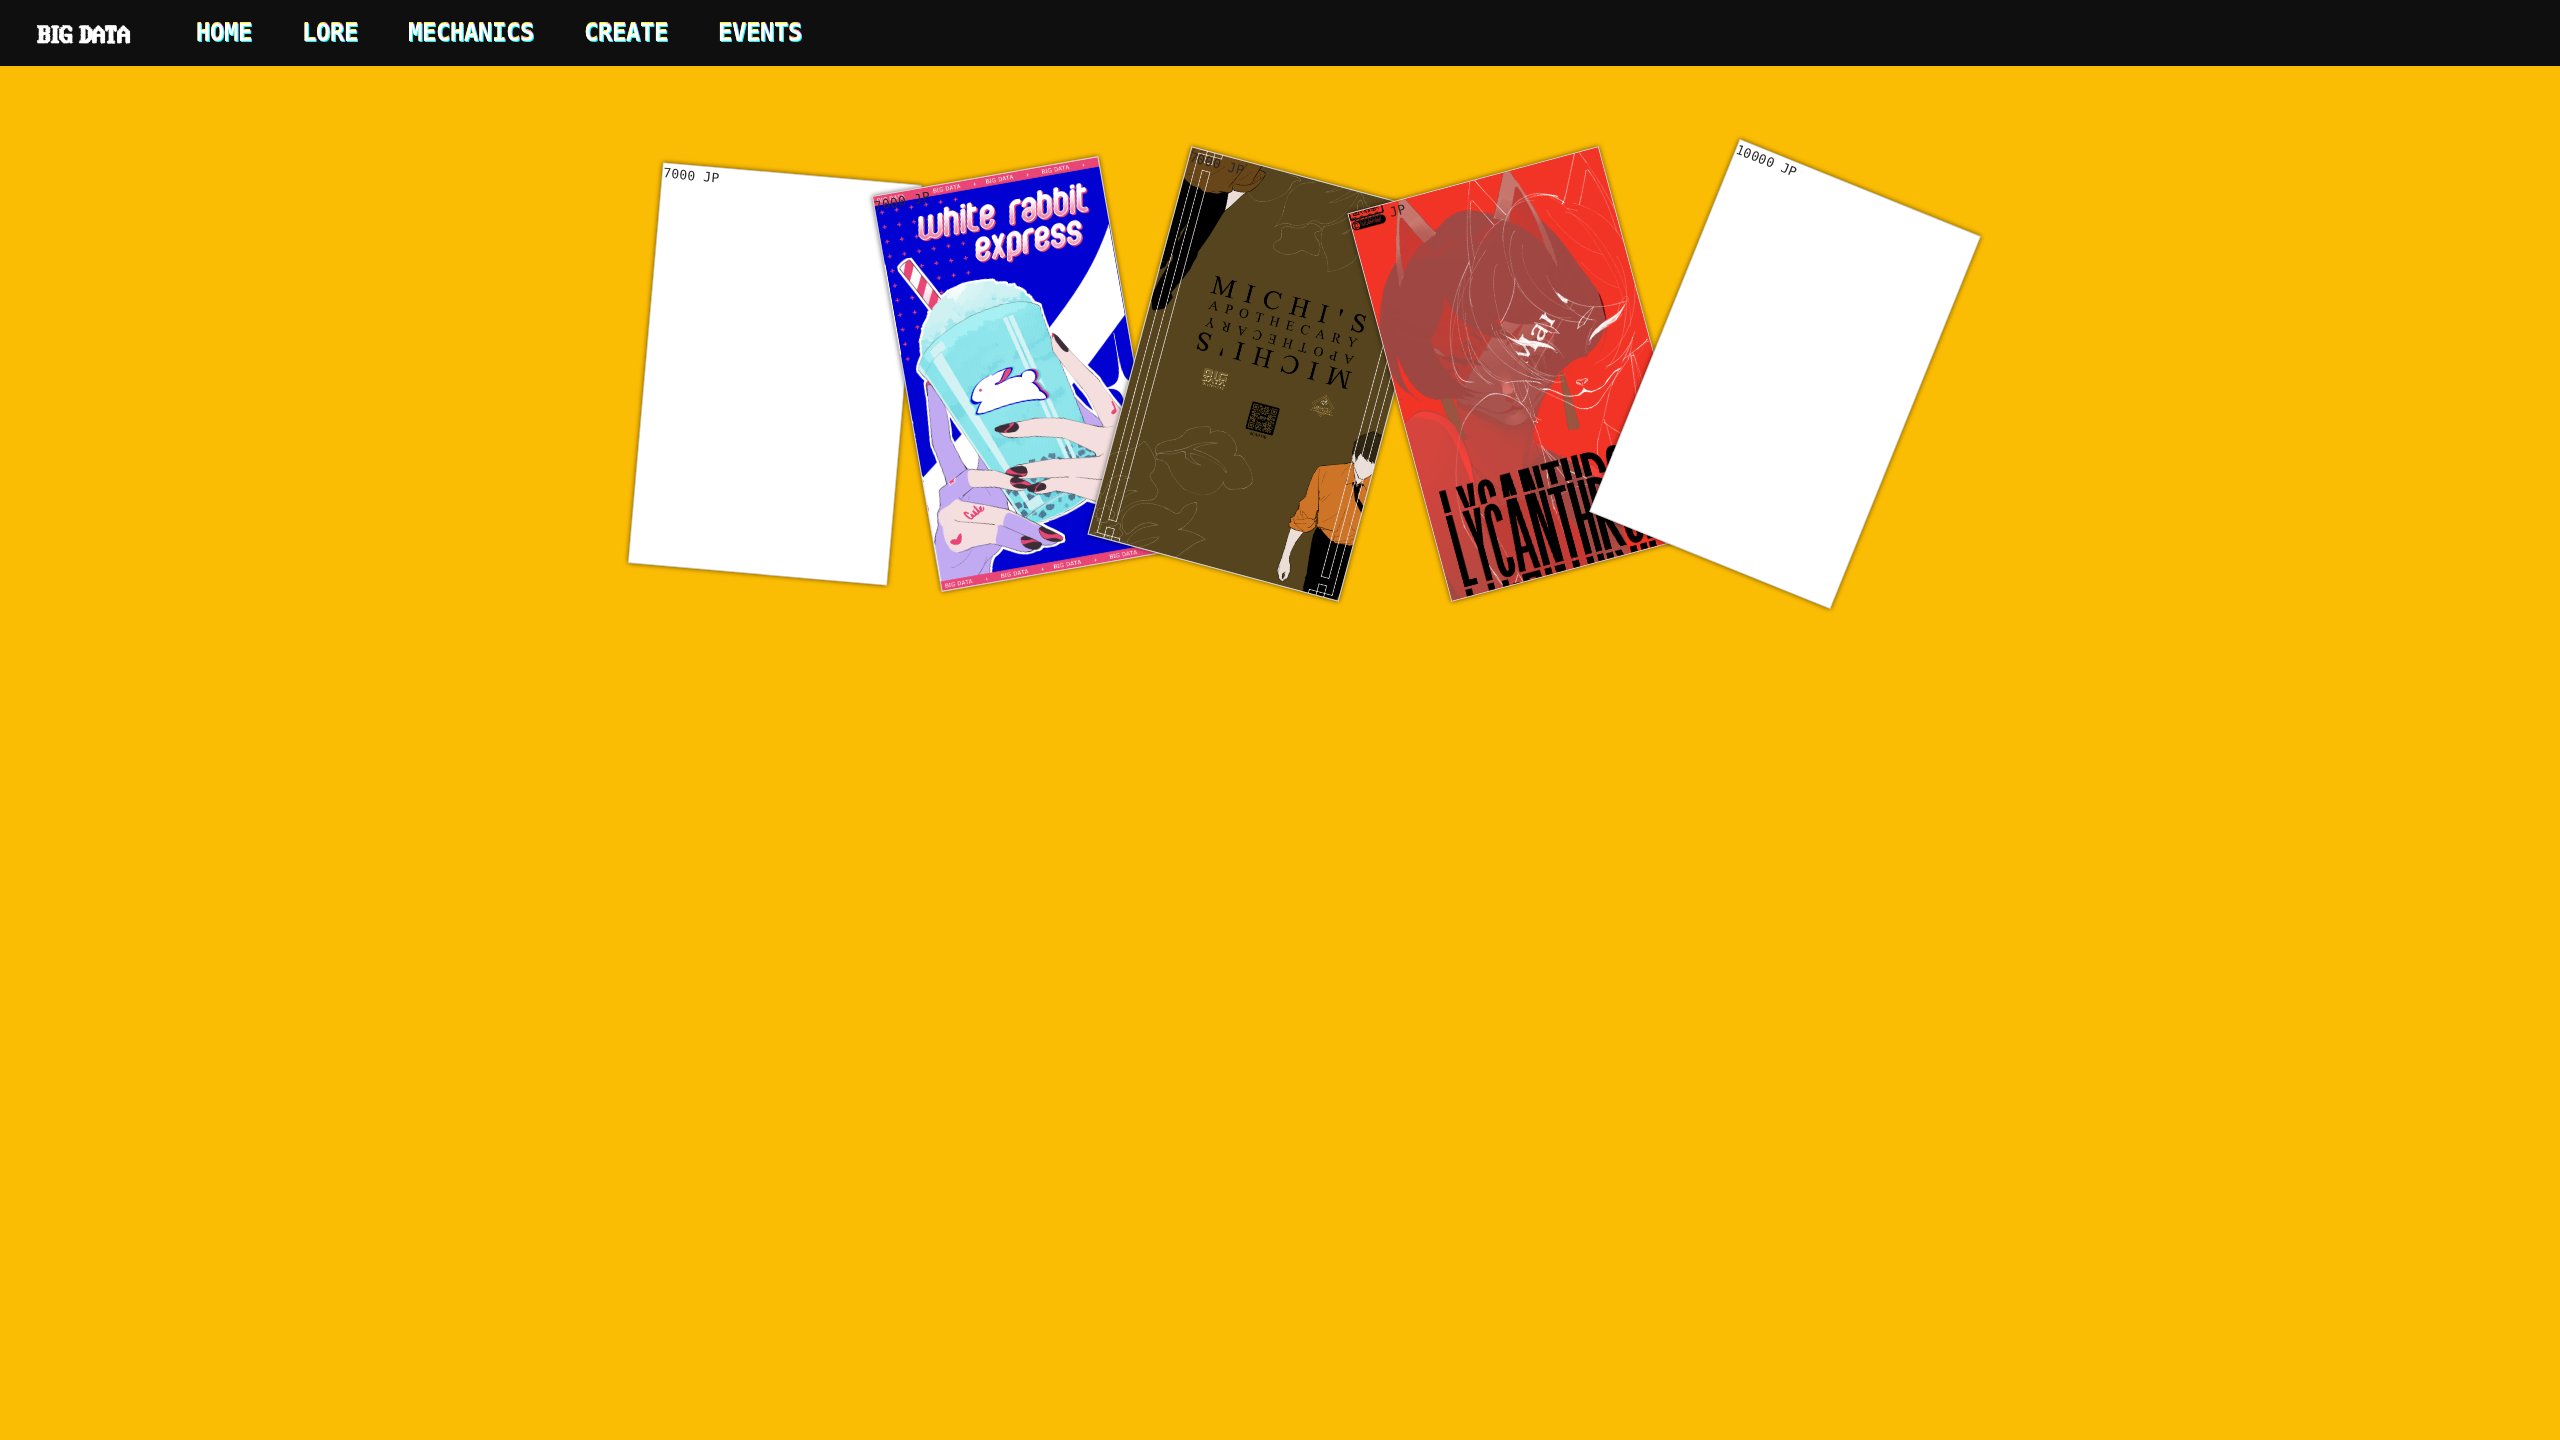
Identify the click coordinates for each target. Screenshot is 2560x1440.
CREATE (626, 33)
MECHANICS (471, 33)
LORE (330, 33)
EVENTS (760, 33)
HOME (224, 33)
